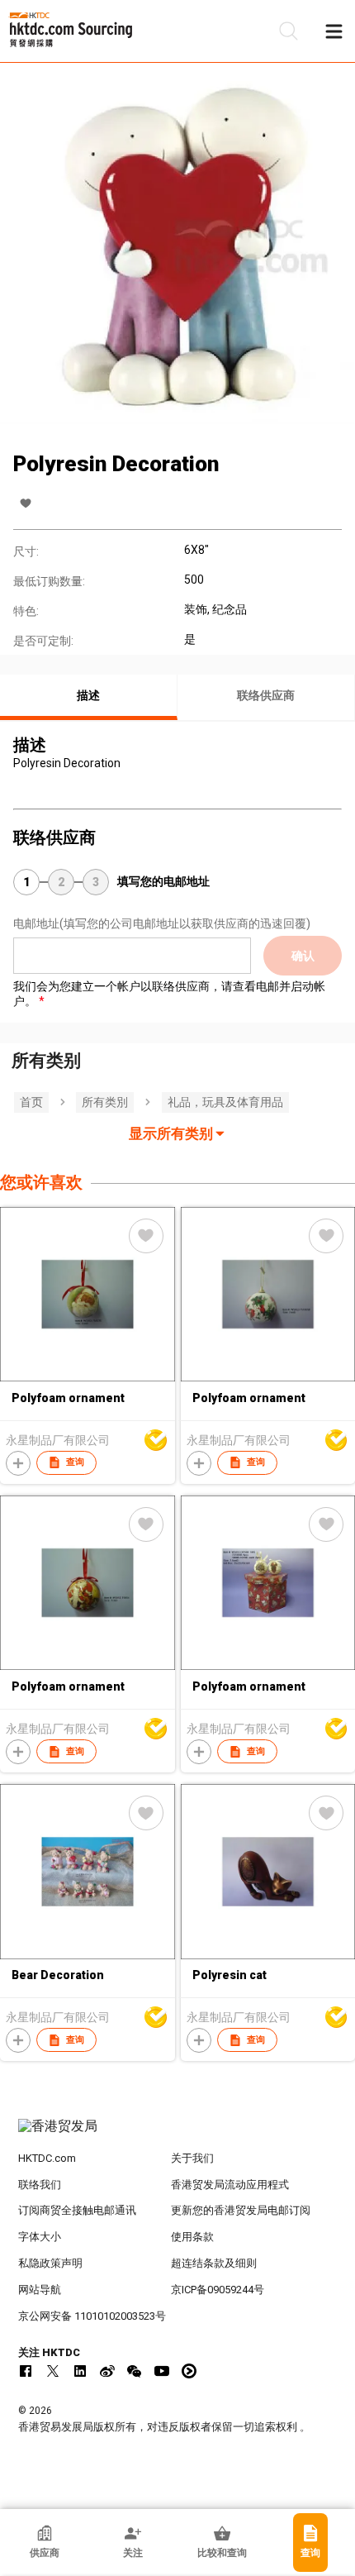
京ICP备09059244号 (218, 2290)
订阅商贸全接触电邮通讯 (77, 2210)
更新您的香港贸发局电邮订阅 (241, 2210)
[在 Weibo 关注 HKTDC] (107, 2371)
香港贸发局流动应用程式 (230, 2185)
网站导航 (40, 2290)
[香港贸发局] (178, 2135)
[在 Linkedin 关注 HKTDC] (80, 2371)
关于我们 (192, 2158)
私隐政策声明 (50, 2263)
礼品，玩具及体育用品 (225, 1102)
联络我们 (40, 2185)
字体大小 (40, 2237)
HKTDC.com (47, 2158)
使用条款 (192, 2237)
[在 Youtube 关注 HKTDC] (162, 2371)
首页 (31, 1102)
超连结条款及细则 (214, 2263)
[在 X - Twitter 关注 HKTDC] (53, 2371)
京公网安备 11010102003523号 (92, 2316)
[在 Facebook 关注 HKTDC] (26, 2371)
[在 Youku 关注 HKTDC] (189, 2371)
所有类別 (105, 1102)
